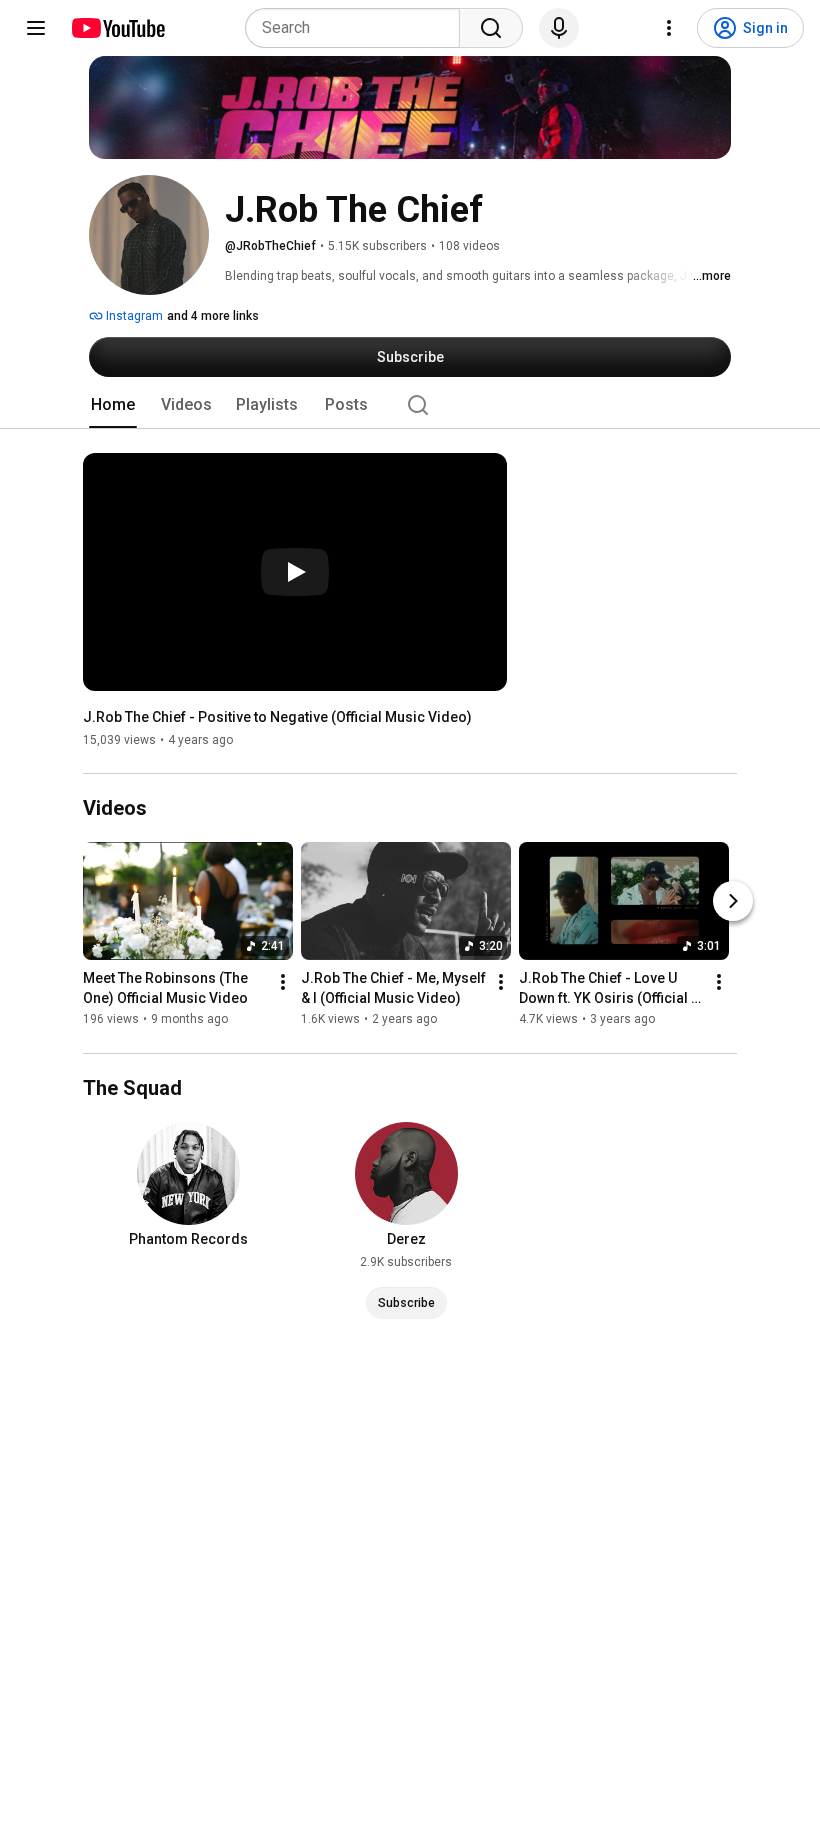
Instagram (133, 316)
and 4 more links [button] (213, 316)
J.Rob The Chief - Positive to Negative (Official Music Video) (277, 717)
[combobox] (358, 28)
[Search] (491, 28)
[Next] (733, 902)
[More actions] (283, 983)
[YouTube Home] (117, 28)
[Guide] (36, 28)
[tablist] (410, 405)
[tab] (113, 405)
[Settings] (669, 28)
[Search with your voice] (559, 28)
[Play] (295, 572)
